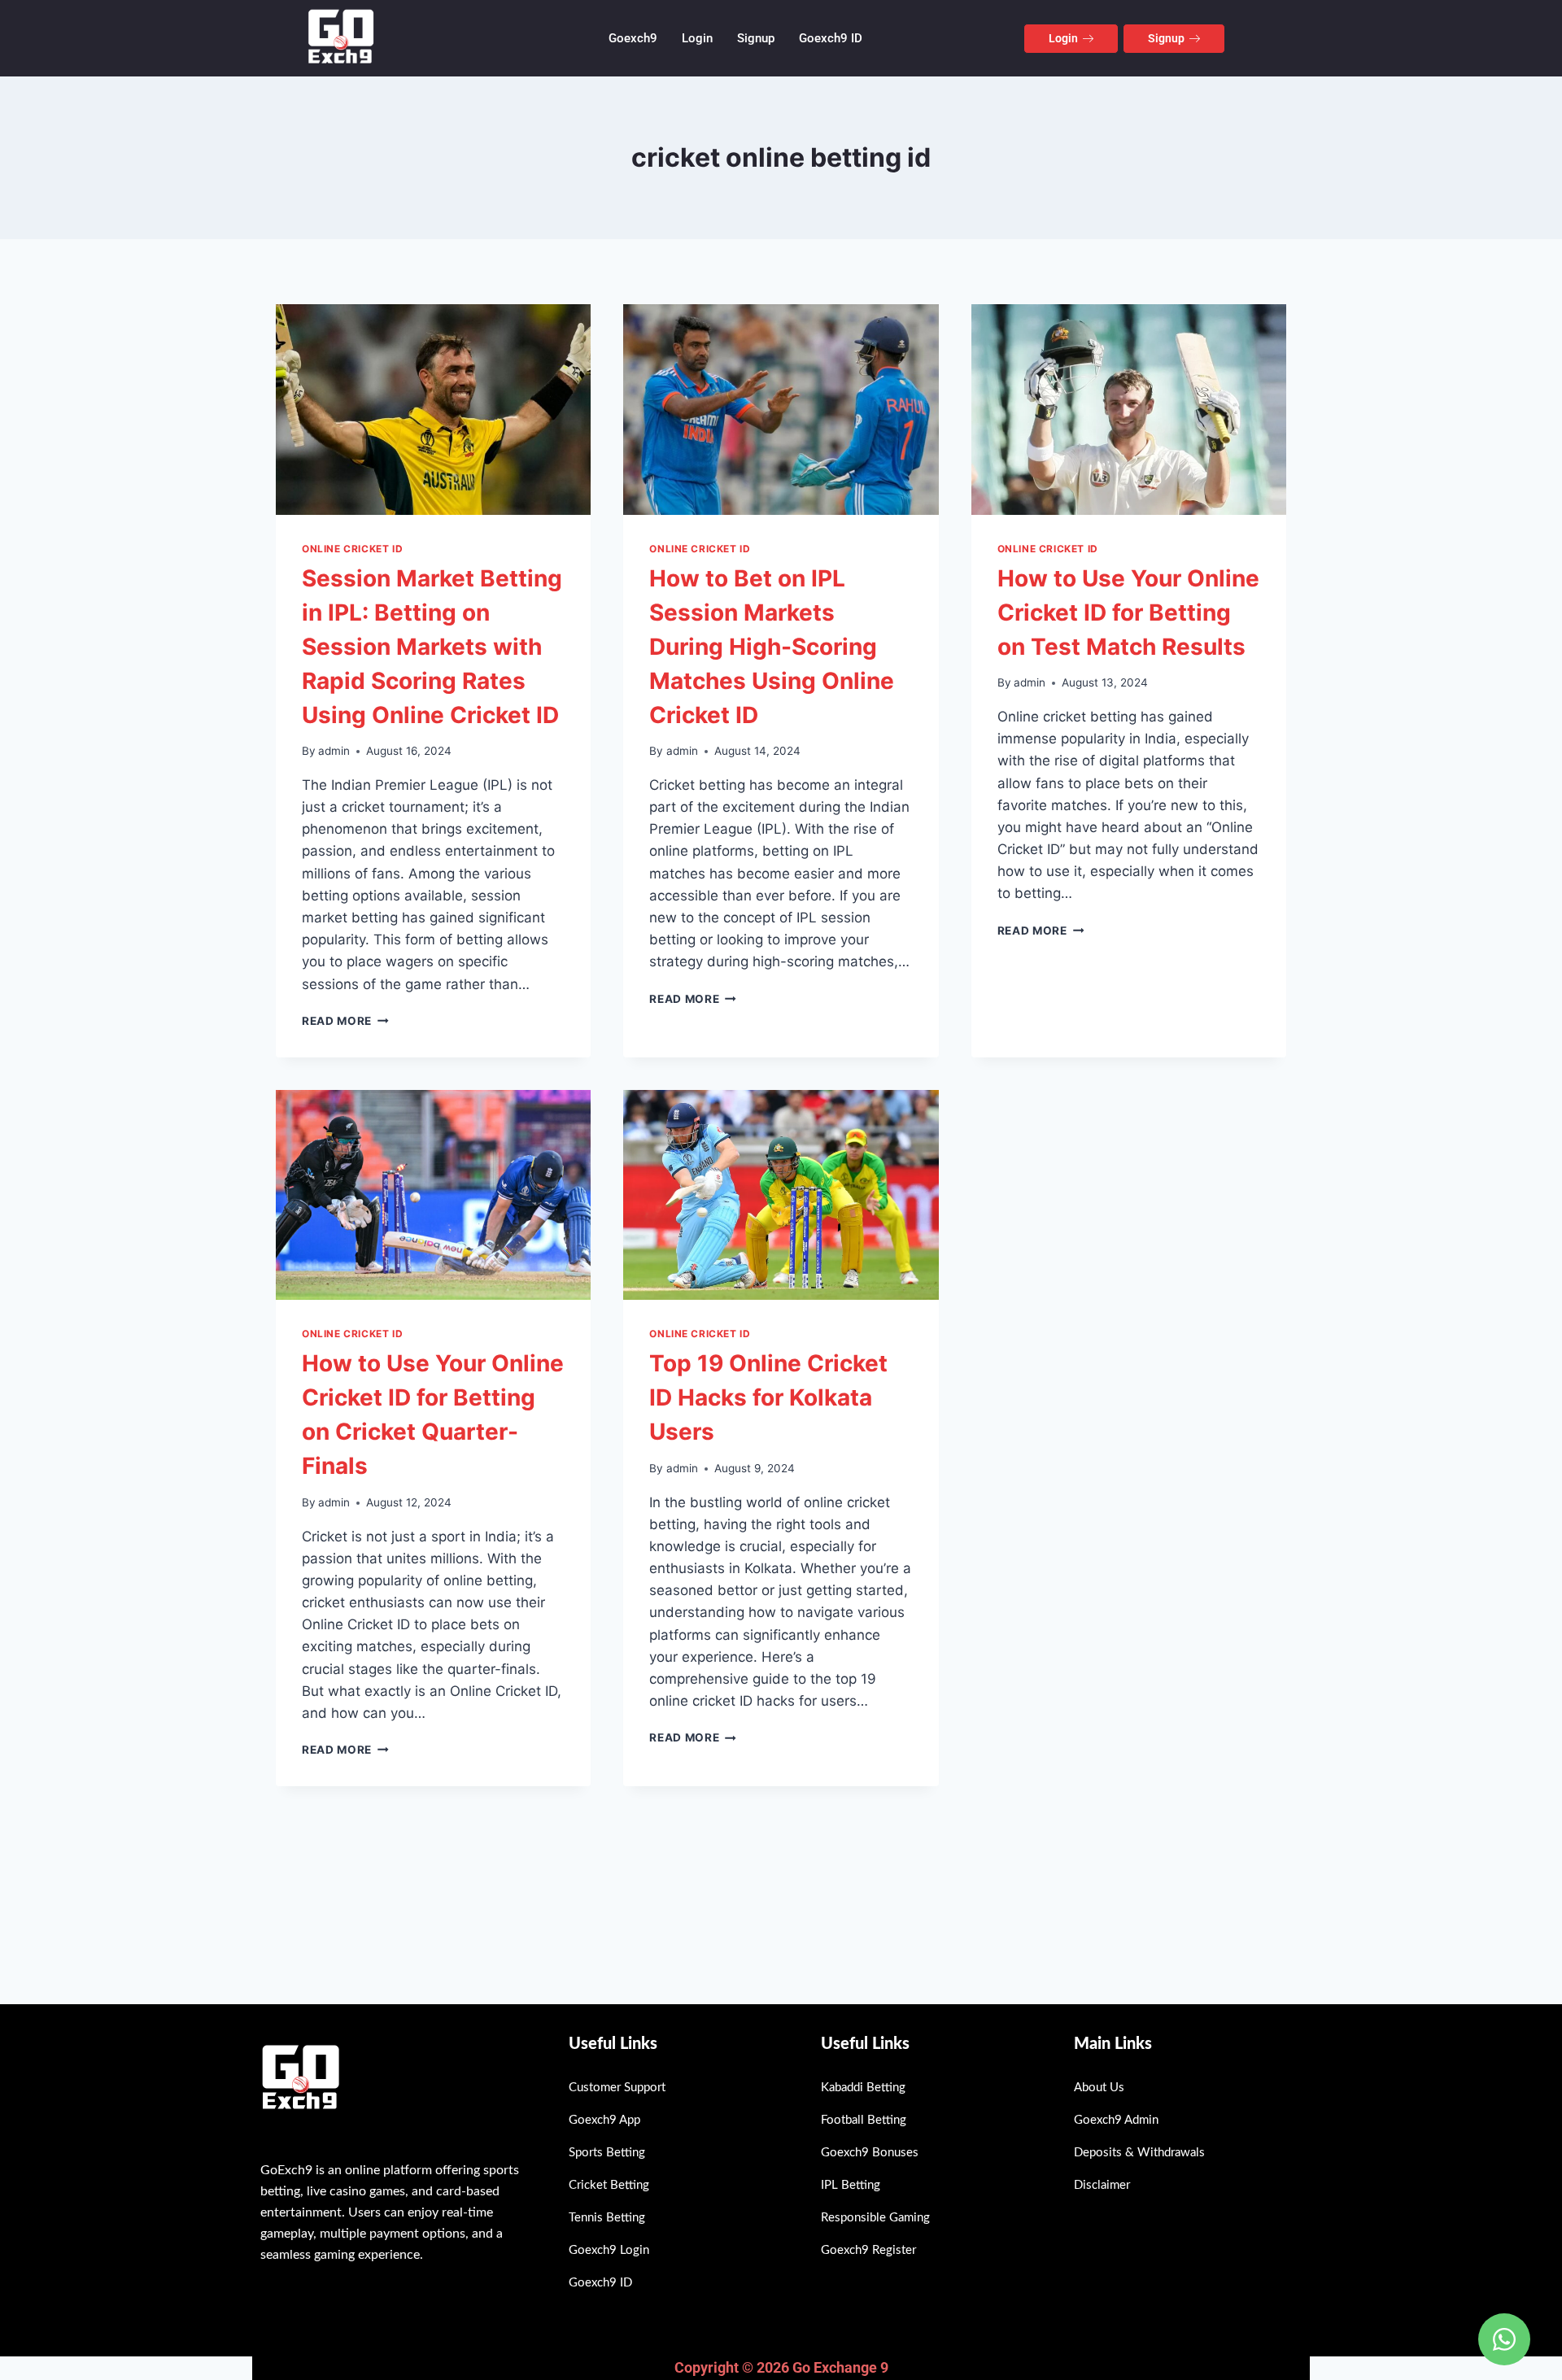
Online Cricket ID (352, 549)
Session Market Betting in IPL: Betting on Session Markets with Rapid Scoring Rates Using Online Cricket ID (432, 647)
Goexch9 (633, 38)
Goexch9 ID (831, 38)
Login (697, 38)
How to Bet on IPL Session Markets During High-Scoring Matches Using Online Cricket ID (772, 647)
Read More (345, 1021)
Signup (756, 38)
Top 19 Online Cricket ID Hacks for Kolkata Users (768, 1397)
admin (334, 751)
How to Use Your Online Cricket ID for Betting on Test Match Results (1128, 612)
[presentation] (433, 409)
